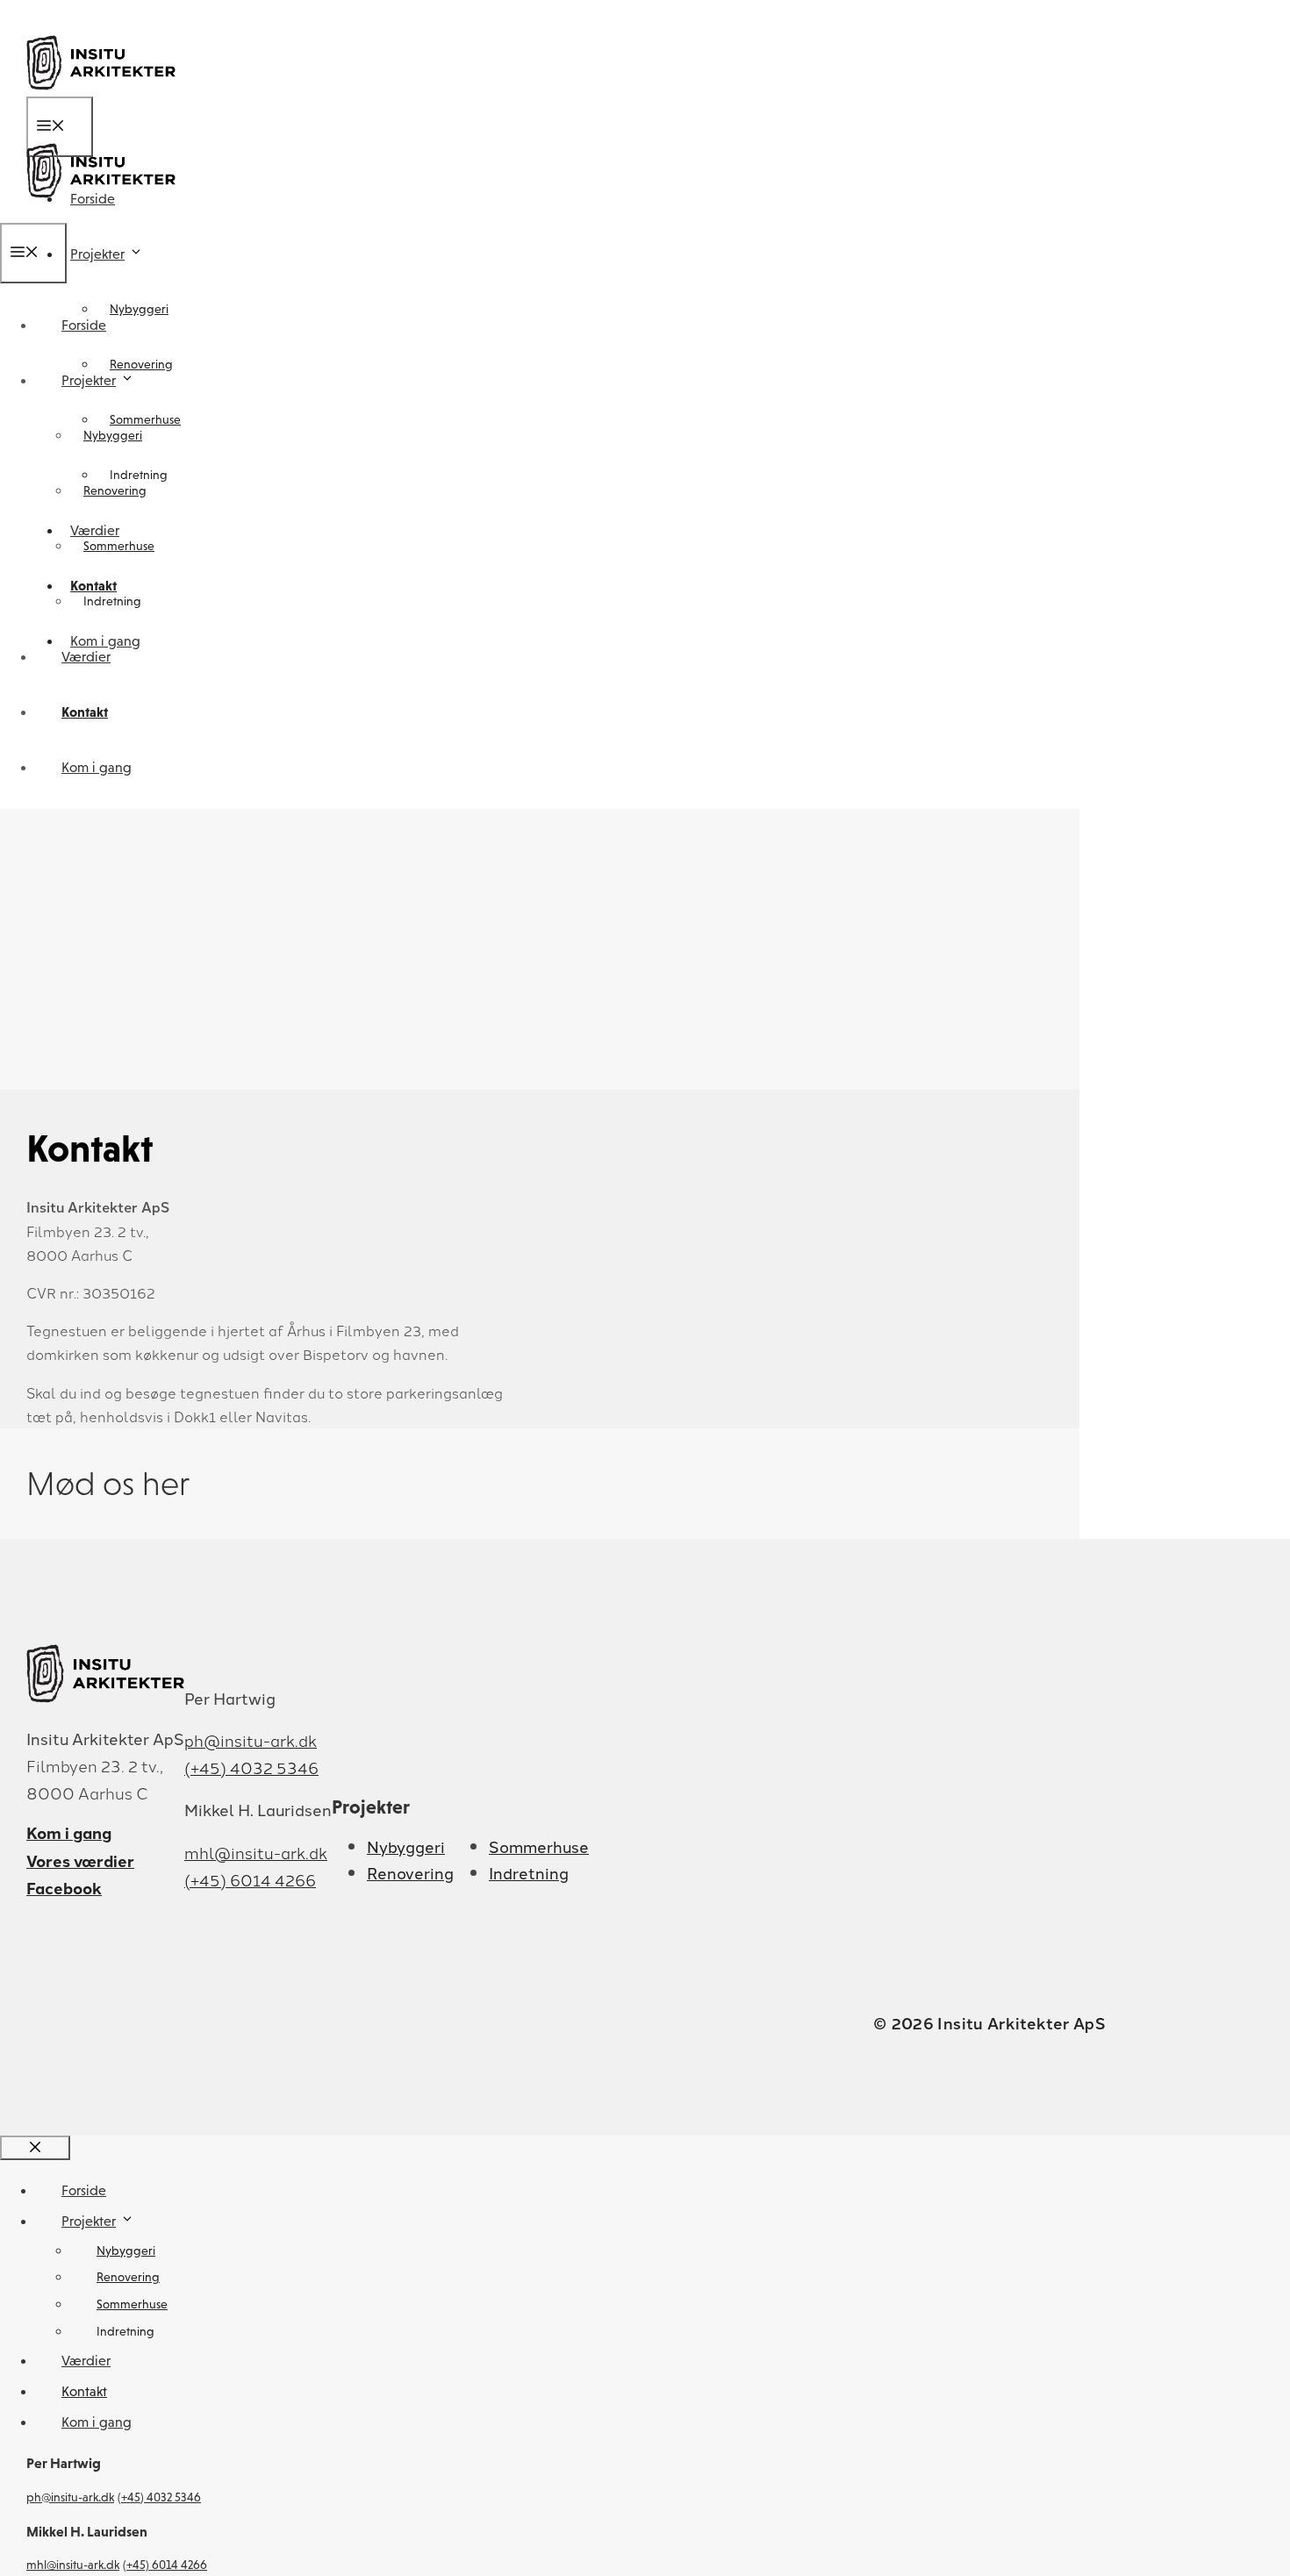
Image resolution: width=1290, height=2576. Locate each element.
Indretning (112, 601)
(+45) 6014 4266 (250, 1879)
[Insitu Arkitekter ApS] (101, 211)
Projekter (97, 254)
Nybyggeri (139, 309)
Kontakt (85, 712)
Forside (84, 325)
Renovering (141, 364)
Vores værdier (80, 1860)
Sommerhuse (119, 546)
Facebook (64, 1888)
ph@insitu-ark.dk (251, 1740)
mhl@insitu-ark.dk (256, 1852)
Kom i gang (97, 767)
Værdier (86, 657)
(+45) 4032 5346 (251, 1767)
